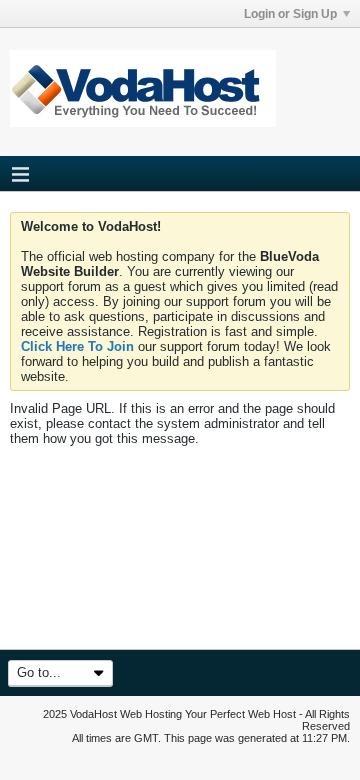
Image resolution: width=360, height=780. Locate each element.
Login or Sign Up (290, 14)
